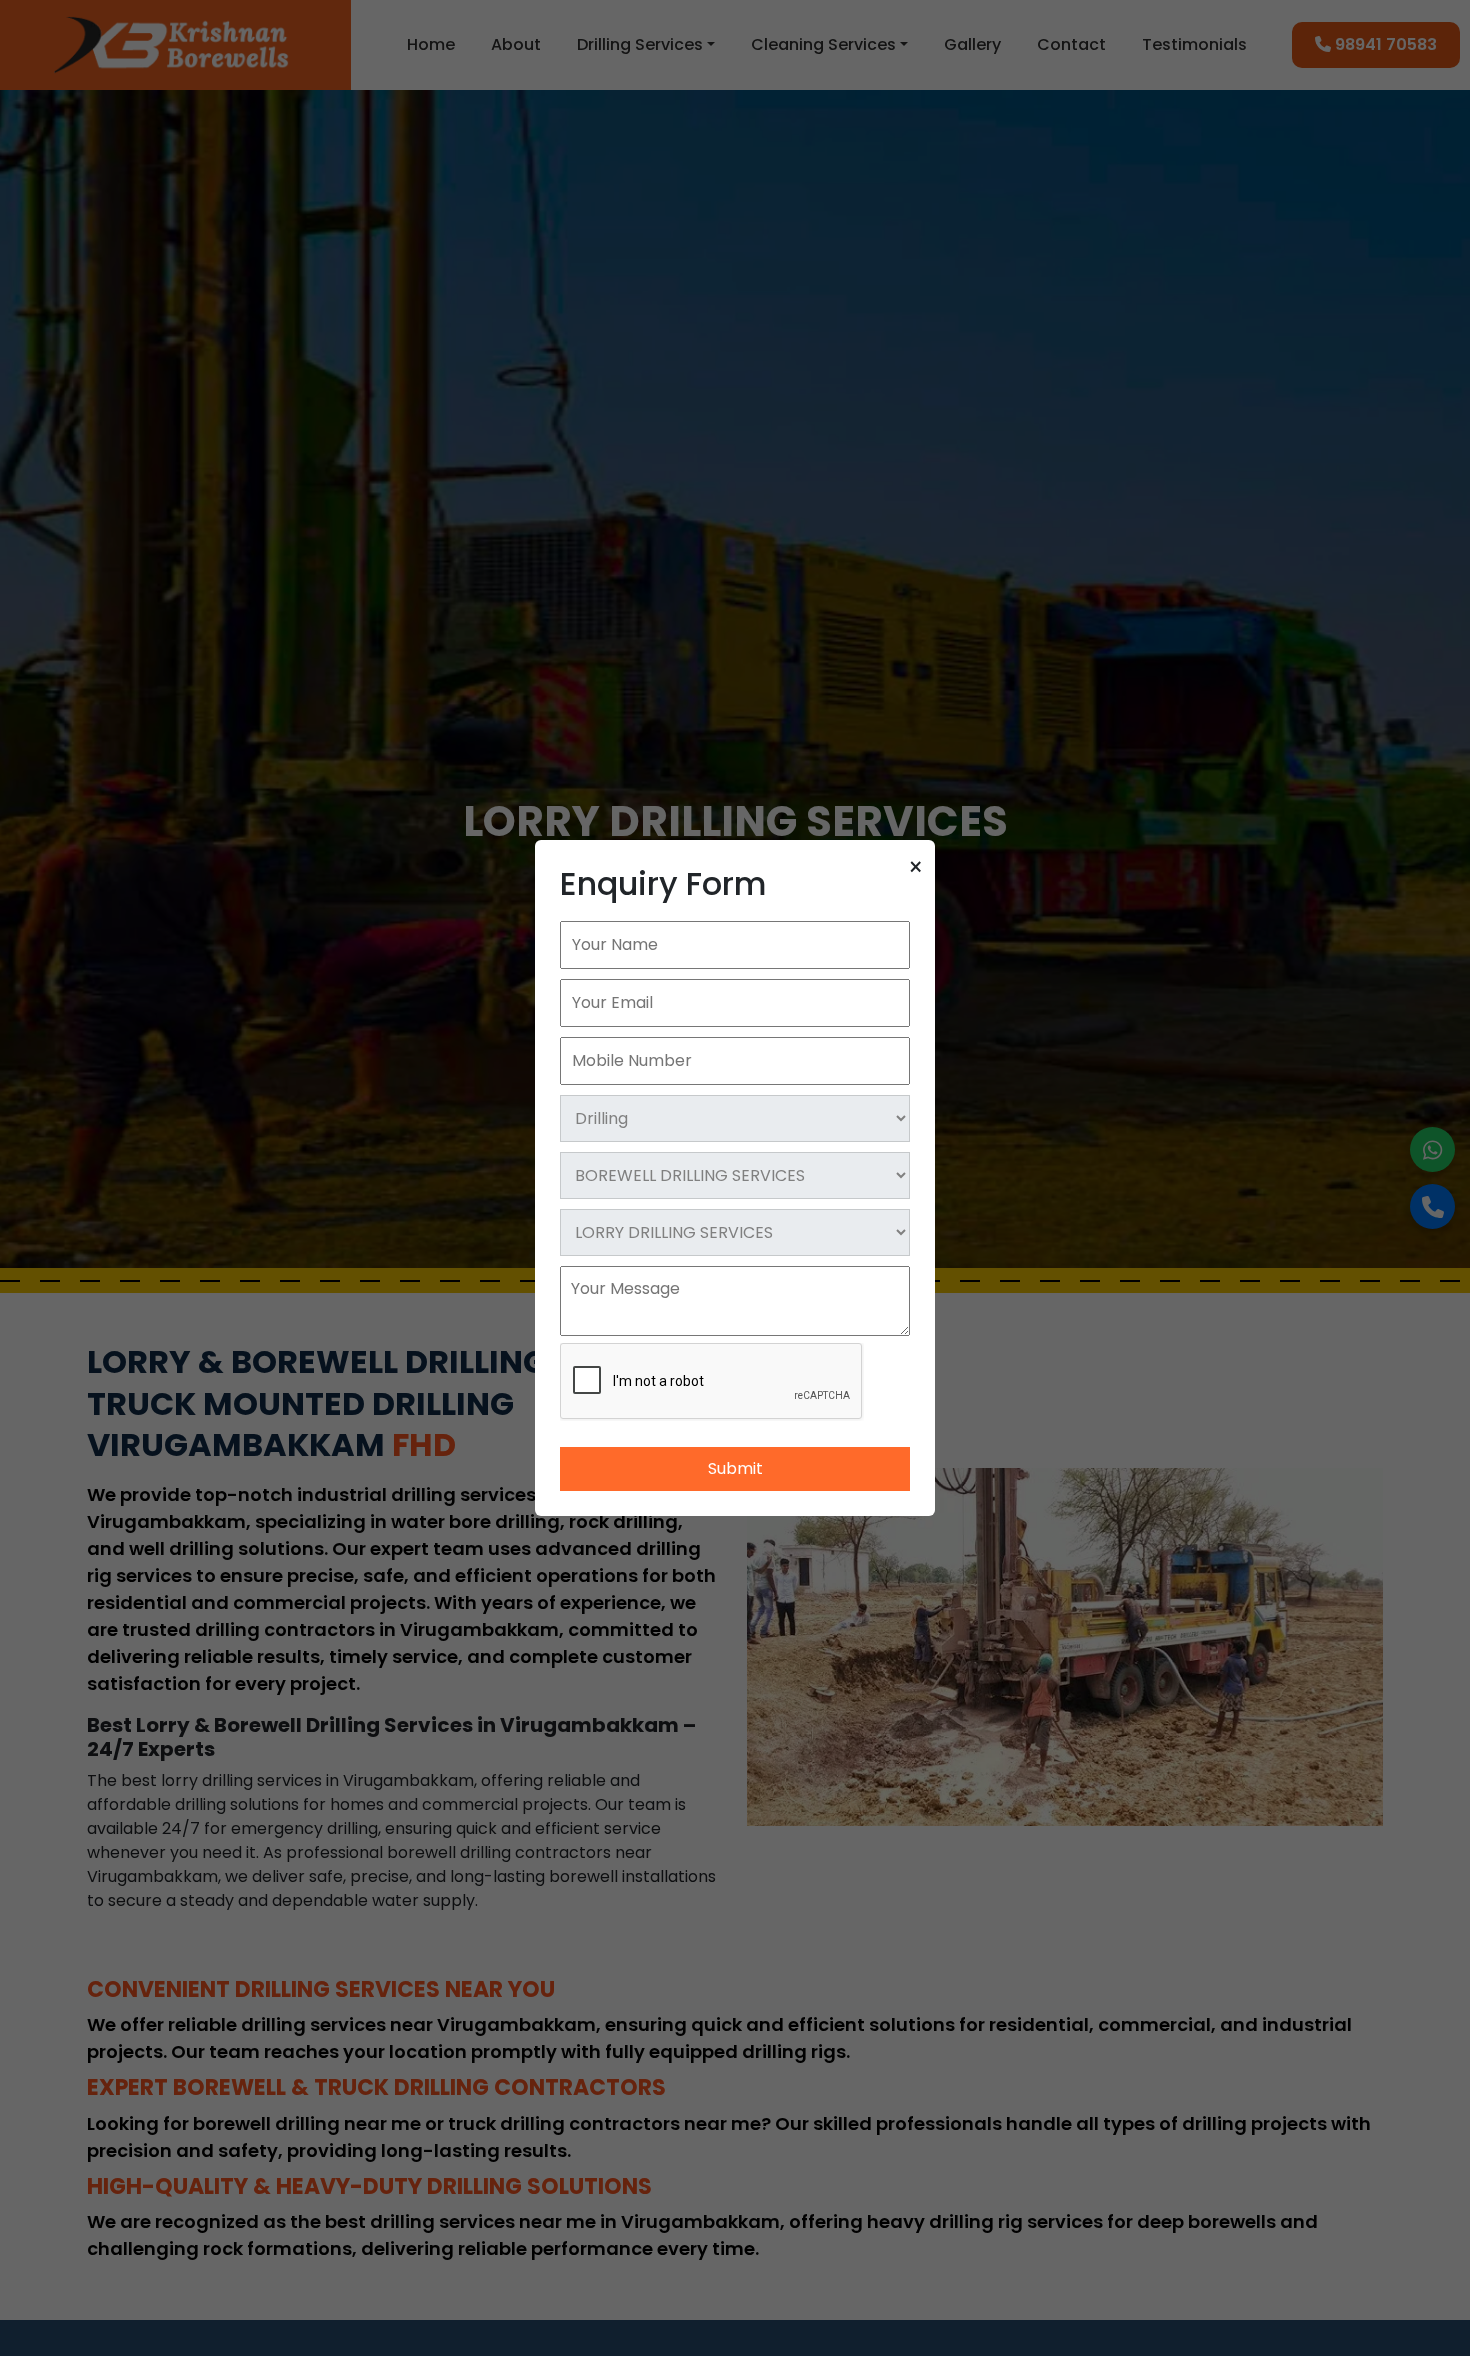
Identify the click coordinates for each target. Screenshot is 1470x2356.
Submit (735, 1468)
